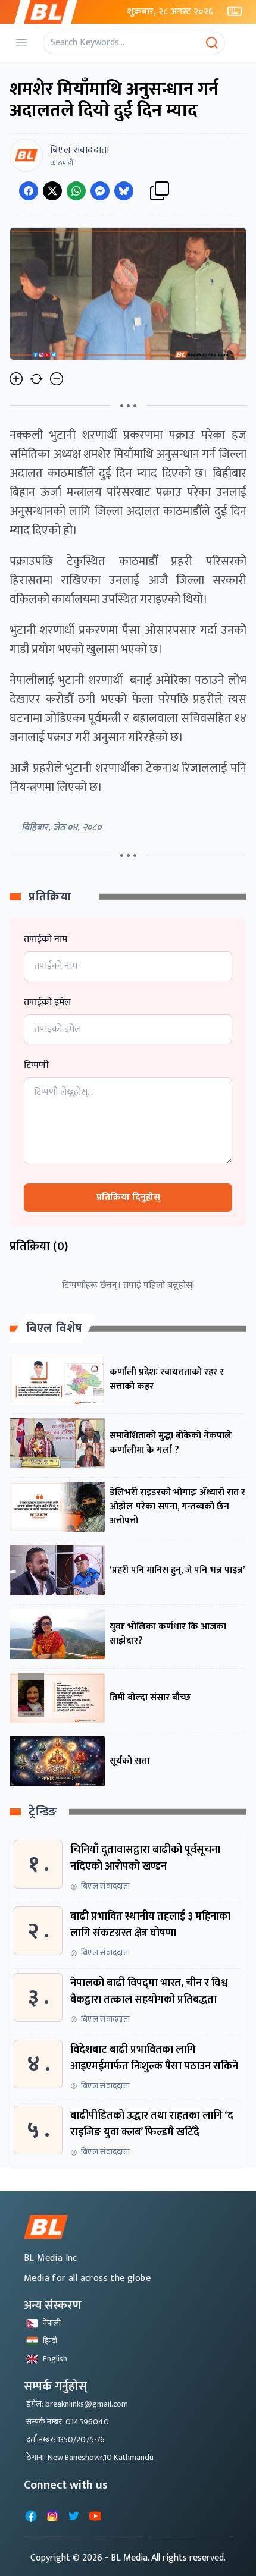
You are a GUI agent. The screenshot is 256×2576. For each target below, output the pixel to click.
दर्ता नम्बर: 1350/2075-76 (65, 2440)
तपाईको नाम (46, 940)
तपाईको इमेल (47, 1003)
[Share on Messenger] (100, 191)
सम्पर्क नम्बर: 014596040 (68, 2422)
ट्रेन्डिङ (43, 1812)
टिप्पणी (36, 1066)
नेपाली (52, 2323)
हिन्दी (50, 2341)
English (55, 2359)
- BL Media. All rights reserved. (165, 2558)
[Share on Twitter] (52, 191)
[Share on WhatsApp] (76, 191)
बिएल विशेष (54, 1328)
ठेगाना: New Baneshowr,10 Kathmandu (90, 2457)
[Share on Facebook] (29, 191)
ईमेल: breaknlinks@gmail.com (77, 2404)
